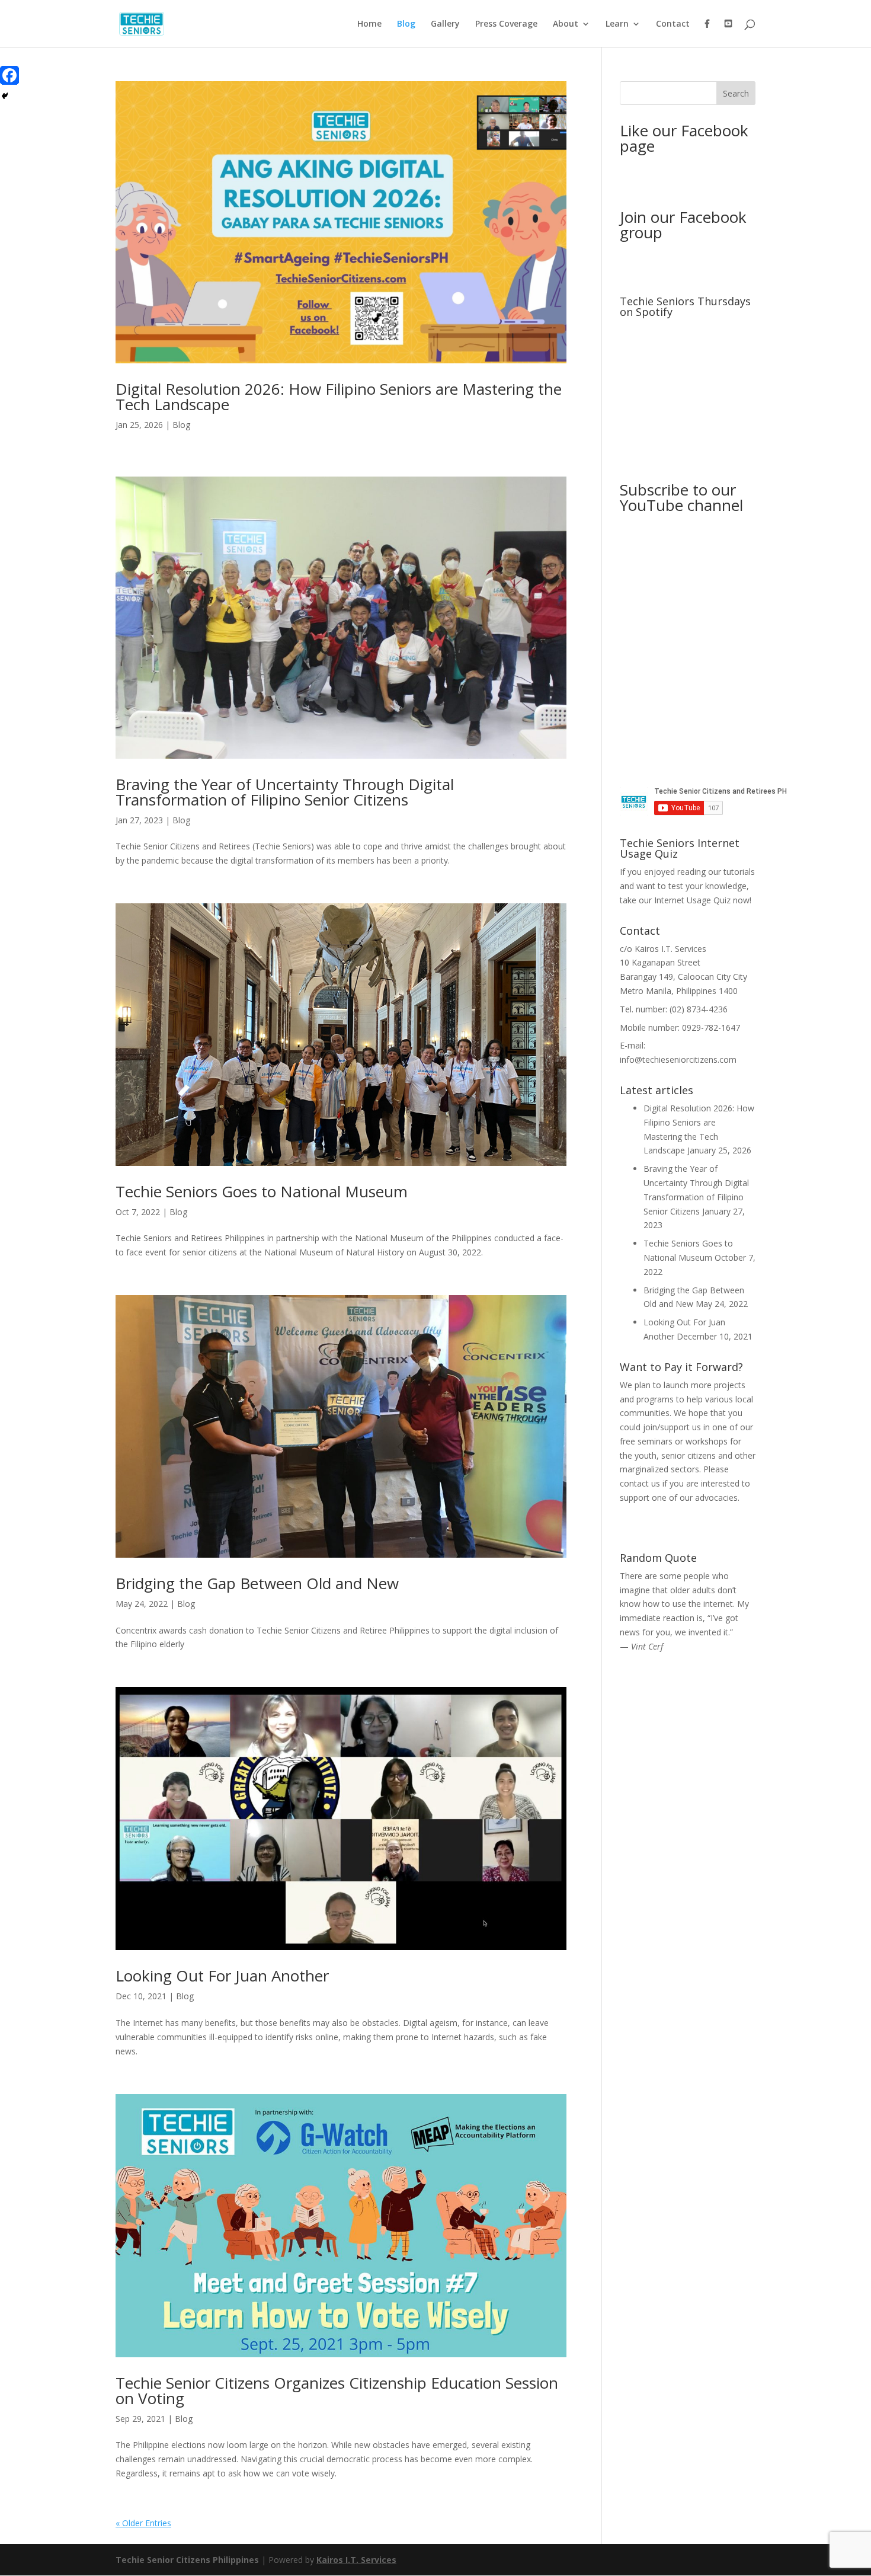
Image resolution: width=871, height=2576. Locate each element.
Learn (617, 24)
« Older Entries (143, 2523)
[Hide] (5, 96)
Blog (406, 24)
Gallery (445, 24)
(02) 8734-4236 (699, 1009)
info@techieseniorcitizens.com (678, 1060)
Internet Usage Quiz (692, 900)
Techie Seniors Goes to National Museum (262, 1191)
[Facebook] (9, 75)
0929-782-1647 (711, 1027)
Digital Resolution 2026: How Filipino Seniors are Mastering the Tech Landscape (339, 397)
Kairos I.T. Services (356, 2560)
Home (369, 24)
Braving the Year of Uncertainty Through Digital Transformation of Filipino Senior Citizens (285, 792)
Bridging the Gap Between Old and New (257, 1583)
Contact (673, 24)
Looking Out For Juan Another (222, 1976)
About (566, 24)
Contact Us (688, 1519)
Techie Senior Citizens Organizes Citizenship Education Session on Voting (337, 2390)
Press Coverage (506, 24)
